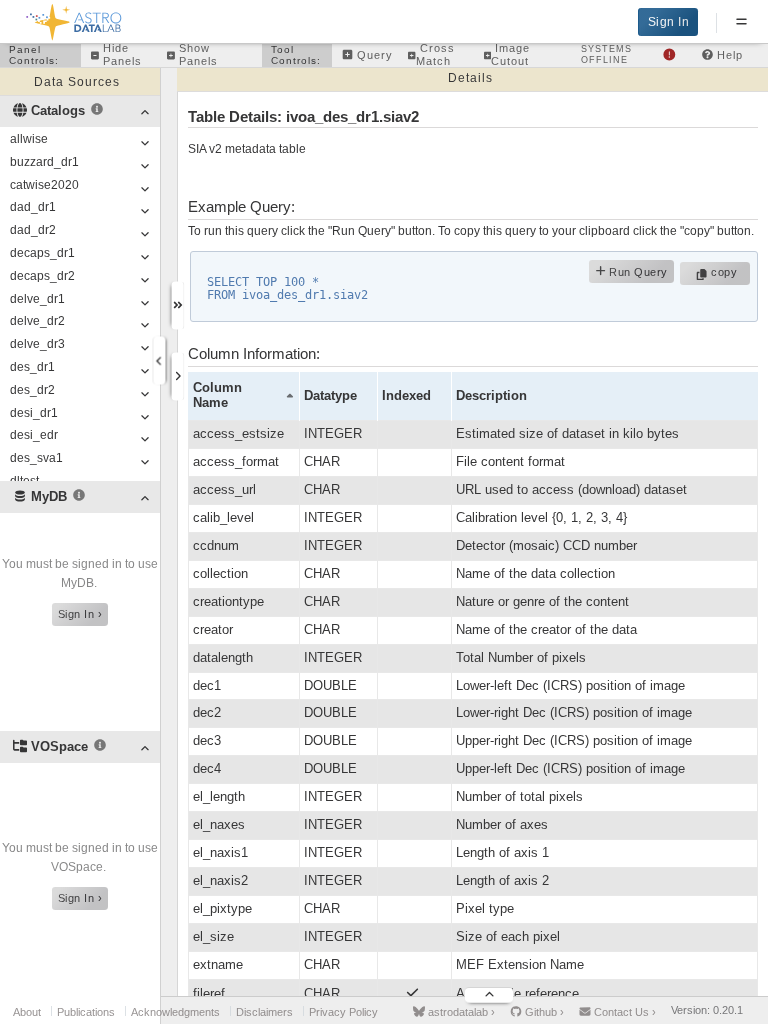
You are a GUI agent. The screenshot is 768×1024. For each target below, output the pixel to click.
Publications (86, 1012)
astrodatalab (460, 1012)
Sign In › (80, 614)
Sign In (669, 22)
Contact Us (623, 1012)
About (27, 1012)
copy (726, 272)
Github (543, 1012)
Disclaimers (264, 1012)
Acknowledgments (175, 1012)
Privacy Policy (343, 1012)
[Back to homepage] (74, 18)
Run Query (637, 272)
